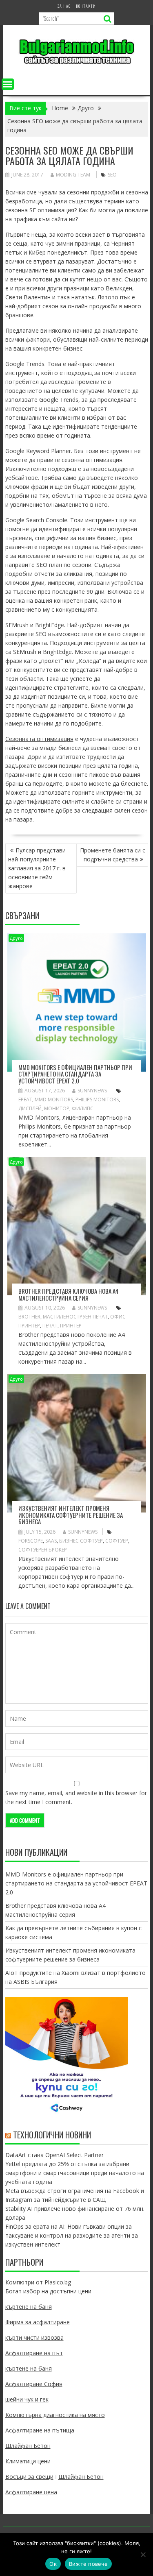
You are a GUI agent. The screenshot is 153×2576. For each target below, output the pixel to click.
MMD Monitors (54, 1099)
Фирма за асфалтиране (38, 2322)
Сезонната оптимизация (39, 739)
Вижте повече (88, 2564)
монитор (57, 1108)
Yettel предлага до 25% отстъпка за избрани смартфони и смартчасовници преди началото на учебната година (75, 2173)
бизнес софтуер (81, 1541)
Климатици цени (28, 2461)
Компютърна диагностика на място (55, 2415)
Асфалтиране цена (31, 2492)
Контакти (86, 6)
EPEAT (25, 1099)
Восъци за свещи (29, 2477)
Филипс (83, 1108)
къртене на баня (29, 2307)
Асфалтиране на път (34, 2353)
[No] (143, 2554)
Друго (16, 938)
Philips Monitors (97, 1099)
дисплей (30, 1108)
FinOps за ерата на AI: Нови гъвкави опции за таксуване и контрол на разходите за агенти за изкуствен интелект (72, 2235)
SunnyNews (92, 1091)
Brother (29, 1317)
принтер (71, 1326)
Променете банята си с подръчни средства (113, 855)
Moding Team (73, 175)
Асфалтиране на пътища (40, 2430)
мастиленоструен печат (75, 1317)
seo (112, 175)
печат (50, 1326)
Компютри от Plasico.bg (38, 2282)
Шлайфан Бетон (28, 2446)
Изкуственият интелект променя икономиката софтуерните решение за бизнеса (71, 1515)
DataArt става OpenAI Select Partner (54, 2155)
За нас (64, 6)
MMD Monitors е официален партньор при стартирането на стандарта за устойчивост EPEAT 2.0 (75, 1074)
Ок (53, 2564)
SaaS (51, 1541)
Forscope (31, 1541)
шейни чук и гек (27, 2399)
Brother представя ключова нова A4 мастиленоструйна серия (69, 1294)
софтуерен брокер (43, 1550)
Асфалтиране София (34, 2384)
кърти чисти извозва (34, 2337)
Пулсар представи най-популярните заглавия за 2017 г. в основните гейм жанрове (37, 868)
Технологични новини (52, 2135)
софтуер (117, 1541)
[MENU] (8, 84)
